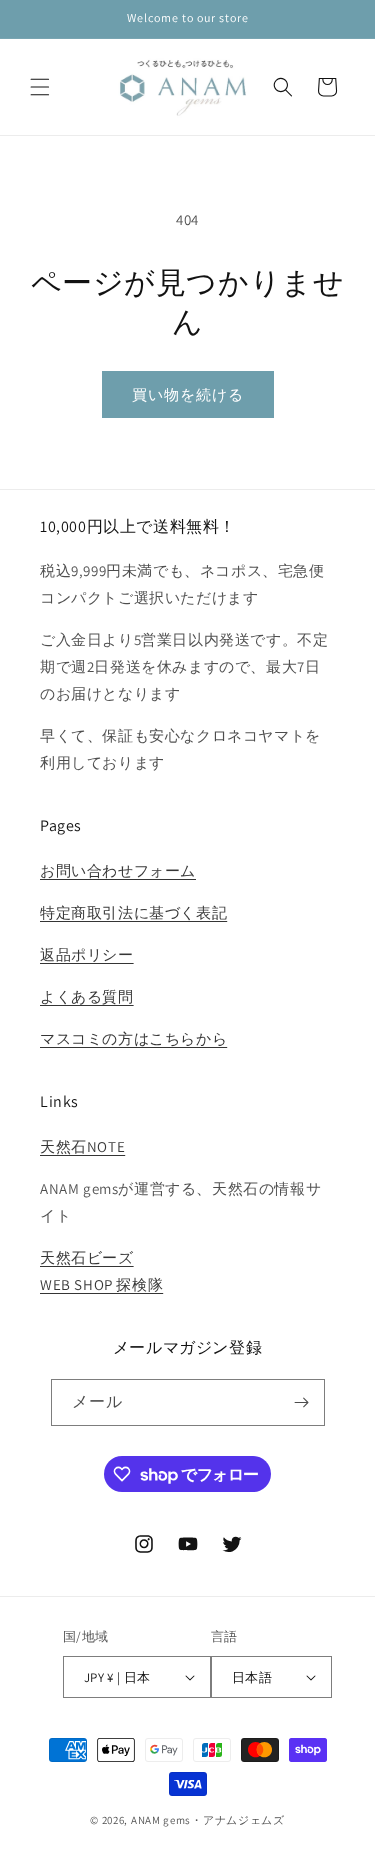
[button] (40, 87)
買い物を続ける (188, 394)
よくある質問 (87, 996)
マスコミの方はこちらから (133, 1038)
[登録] (302, 1402)
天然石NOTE (82, 1146)
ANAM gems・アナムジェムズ (208, 1820)
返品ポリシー (87, 954)
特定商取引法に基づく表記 (133, 912)
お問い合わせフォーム (118, 870)
